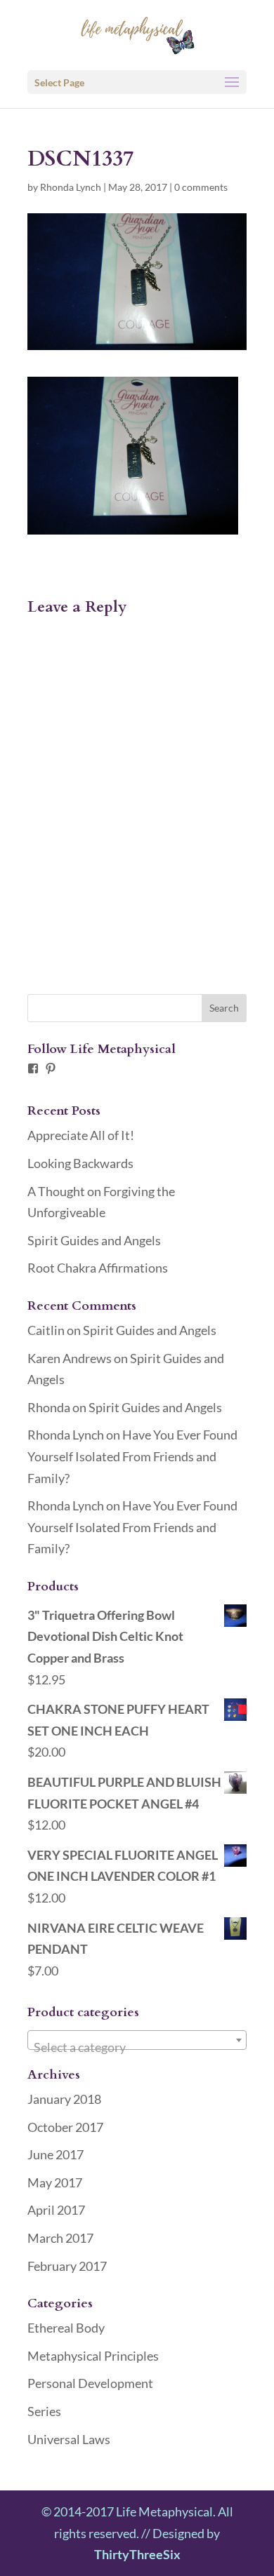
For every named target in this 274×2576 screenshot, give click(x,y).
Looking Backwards (80, 1163)
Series (44, 2411)
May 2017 (55, 2182)
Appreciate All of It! (81, 1135)
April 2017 (56, 2210)
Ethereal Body (66, 2328)
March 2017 (60, 2238)
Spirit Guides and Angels (94, 1240)
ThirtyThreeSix (137, 2554)
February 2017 (67, 2266)
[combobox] (137, 2040)
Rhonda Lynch (71, 187)
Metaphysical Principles (93, 2356)
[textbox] (137, 2047)
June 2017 (56, 2154)
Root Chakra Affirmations (98, 1268)
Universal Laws (69, 2439)
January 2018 (64, 2099)
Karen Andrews (70, 1358)
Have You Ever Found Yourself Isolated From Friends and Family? (132, 1456)
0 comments (201, 187)
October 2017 (65, 2127)
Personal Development (90, 2383)
